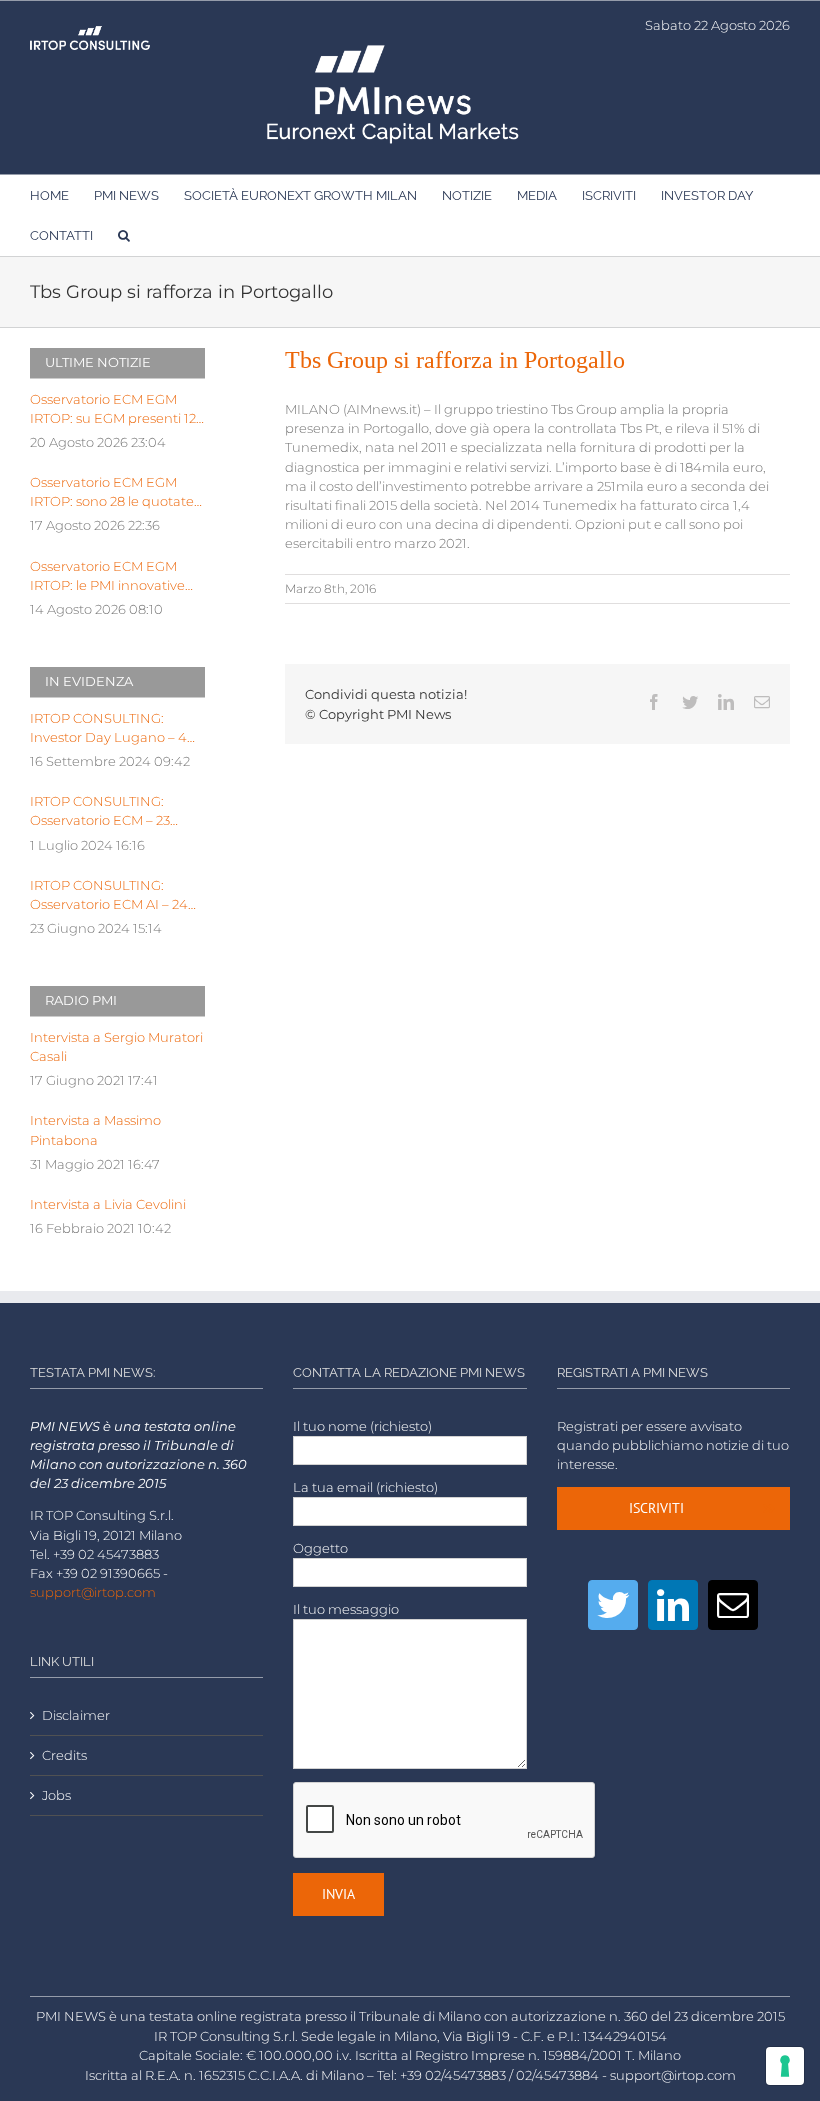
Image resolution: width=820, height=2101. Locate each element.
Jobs (56, 1795)
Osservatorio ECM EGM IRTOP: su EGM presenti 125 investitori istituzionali (116, 410)
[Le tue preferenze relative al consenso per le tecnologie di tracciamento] (785, 2066)
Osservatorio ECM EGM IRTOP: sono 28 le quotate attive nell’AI (112, 493)
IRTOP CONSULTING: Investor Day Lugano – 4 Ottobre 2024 (108, 729)
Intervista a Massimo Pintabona (95, 1130)
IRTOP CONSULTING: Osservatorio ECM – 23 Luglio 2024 (100, 812)
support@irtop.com (93, 1592)
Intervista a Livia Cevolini (108, 1204)
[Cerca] (124, 235)
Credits (64, 1755)
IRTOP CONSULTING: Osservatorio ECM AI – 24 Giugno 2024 (109, 896)
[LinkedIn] (673, 1605)
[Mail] (733, 1605)
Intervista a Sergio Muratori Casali (116, 1047)
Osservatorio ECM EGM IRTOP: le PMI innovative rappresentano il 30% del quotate (109, 577)
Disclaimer (76, 1715)
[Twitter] (613, 1605)
